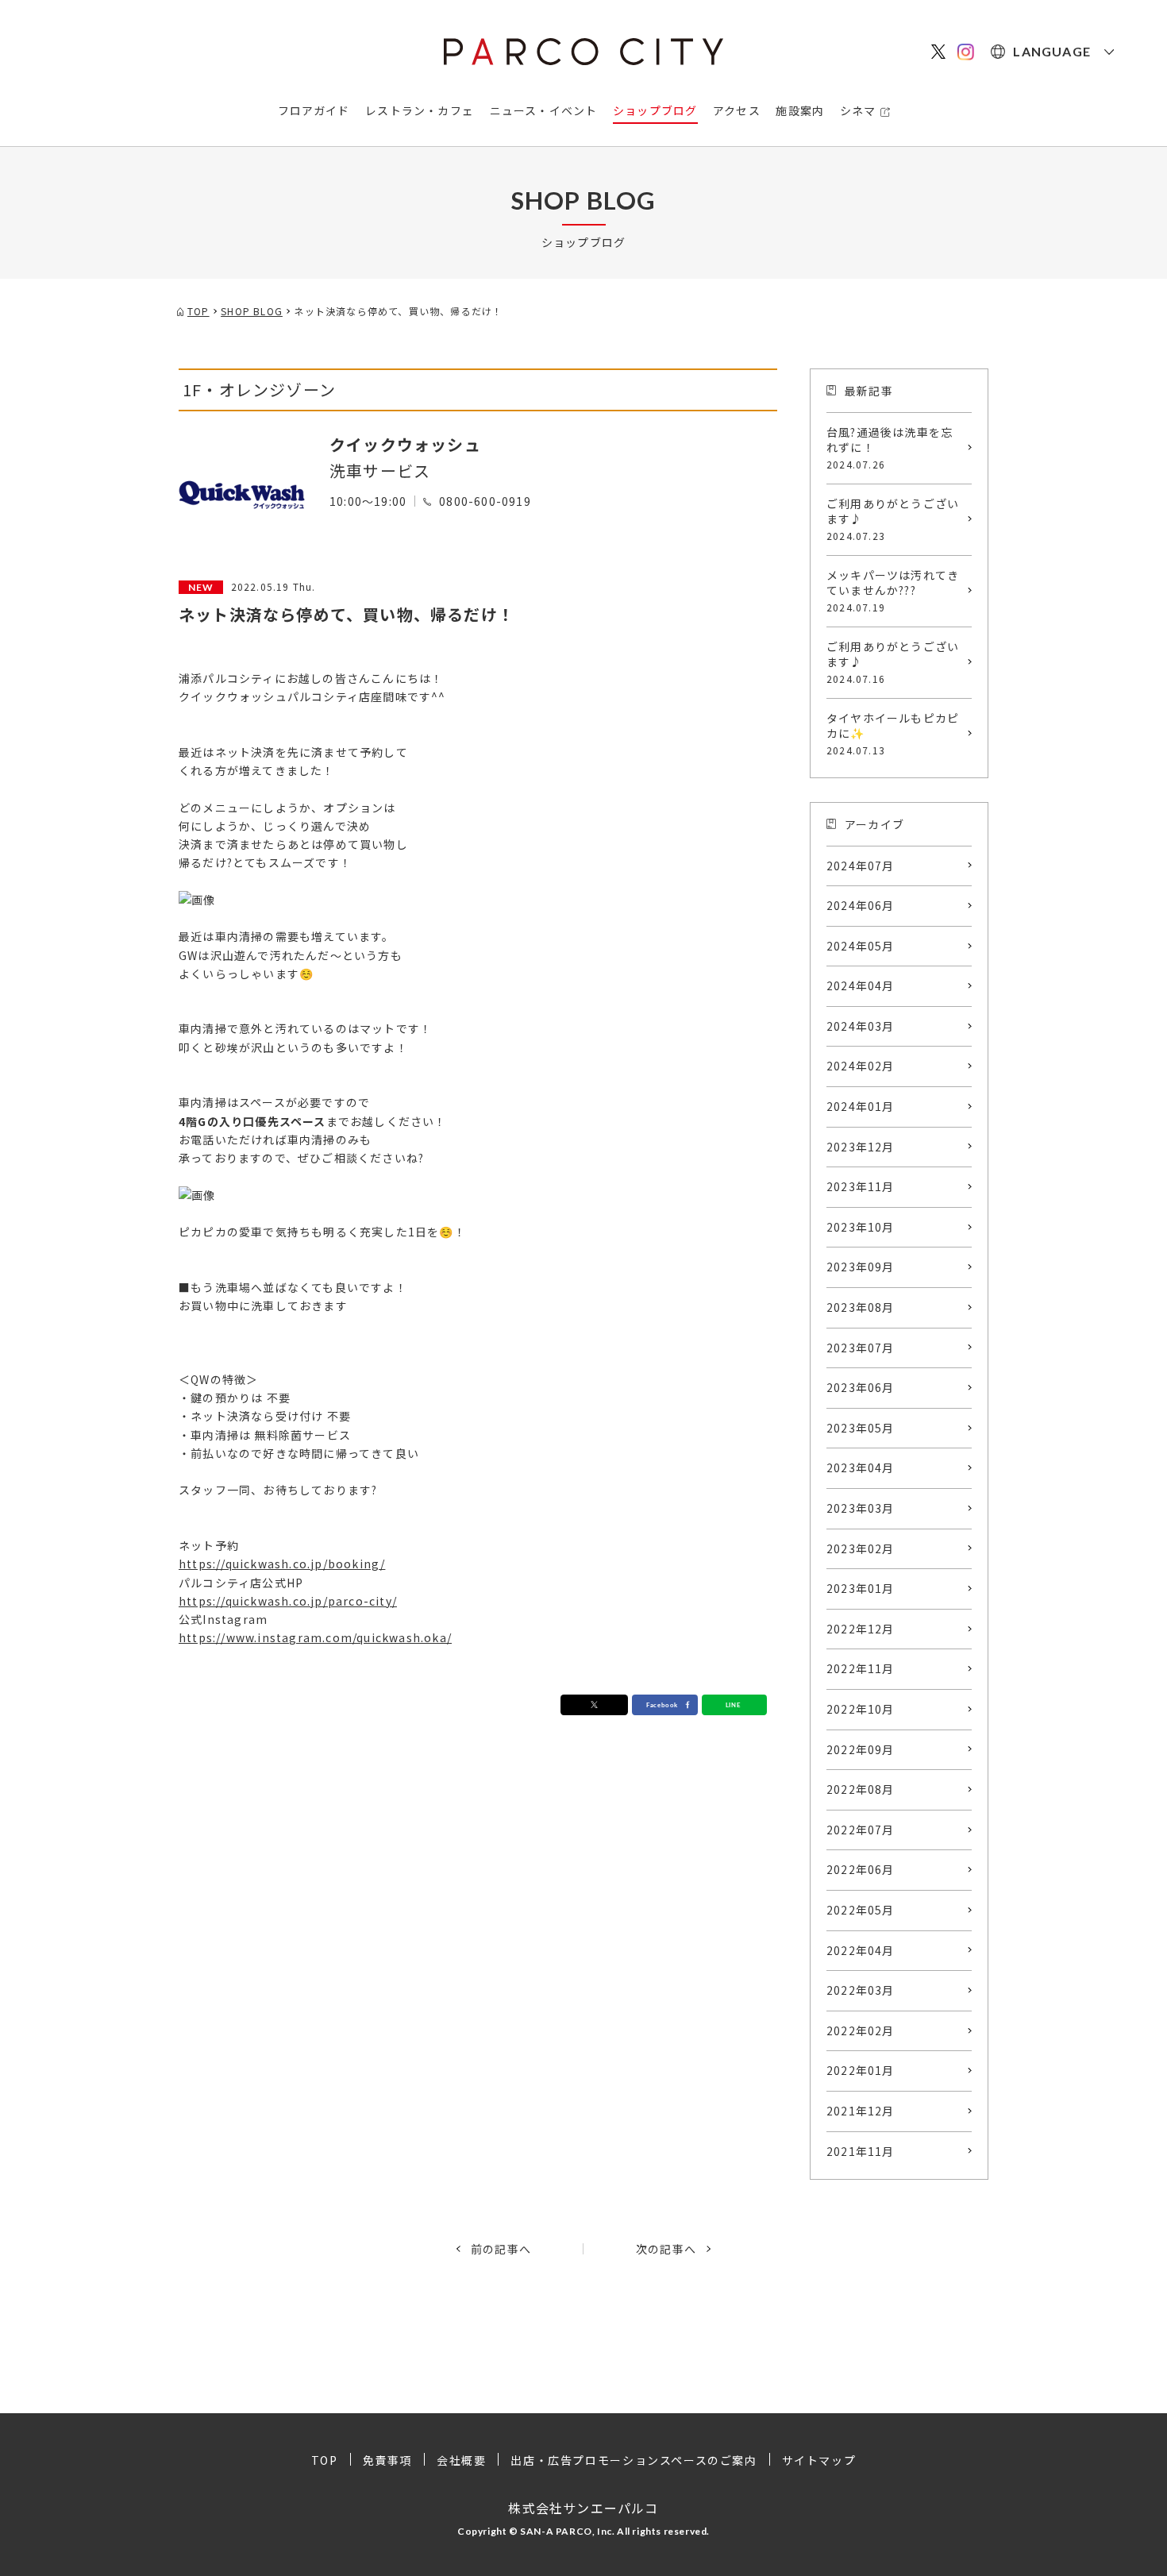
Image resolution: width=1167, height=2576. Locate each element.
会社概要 (461, 2460)
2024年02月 (861, 1066)
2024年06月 (861, 905)
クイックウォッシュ (405, 444)
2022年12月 (861, 1629)
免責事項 (387, 2460)
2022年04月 (861, 1950)
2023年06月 (861, 1387)
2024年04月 (861, 985)
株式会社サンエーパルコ (583, 2508)
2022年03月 (861, 1990)
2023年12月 (861, 1147)
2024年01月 (861, 1106)
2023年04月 (861, 1467)
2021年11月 (861, 2151)
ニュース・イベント (544, 110)
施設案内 (800, 110)
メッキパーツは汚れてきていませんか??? (893, 590)
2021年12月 (861, 2111)
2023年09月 (861, 1267)
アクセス (737, 110)
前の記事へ (501, 2249)
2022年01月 (861, 2070)
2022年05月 (861, 1910)
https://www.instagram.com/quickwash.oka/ (315, 1637)
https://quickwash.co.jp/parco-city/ (288, 1601)
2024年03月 (861, 1026)
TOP (325, 2460)
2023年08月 (861, 1307)
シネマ (858, 110)
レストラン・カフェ (420, 110)
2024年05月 (861, 946)
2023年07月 (861, 1348)
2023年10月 (861, 1227)
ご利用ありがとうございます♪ (893, 519)
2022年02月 (861, 2030)
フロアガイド (314, 110)
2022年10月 (861, 1709)
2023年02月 (861, 1548)
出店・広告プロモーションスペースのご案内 (634, 2460)
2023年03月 (861, 1508)
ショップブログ (655, 110)
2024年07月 (861, 866)
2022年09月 (861, 1749)
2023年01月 (861, 1588)
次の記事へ (666, 2249)
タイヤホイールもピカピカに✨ (893, 733)
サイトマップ (819, 2460)
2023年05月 (861, 1428)
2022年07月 (861, 1830)
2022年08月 (861, 1789)
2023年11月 (861, 1186)
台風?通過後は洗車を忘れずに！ (890, 447)
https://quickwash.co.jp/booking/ (282, 1564)
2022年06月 (861, 1869)
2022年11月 (861, 1668)
